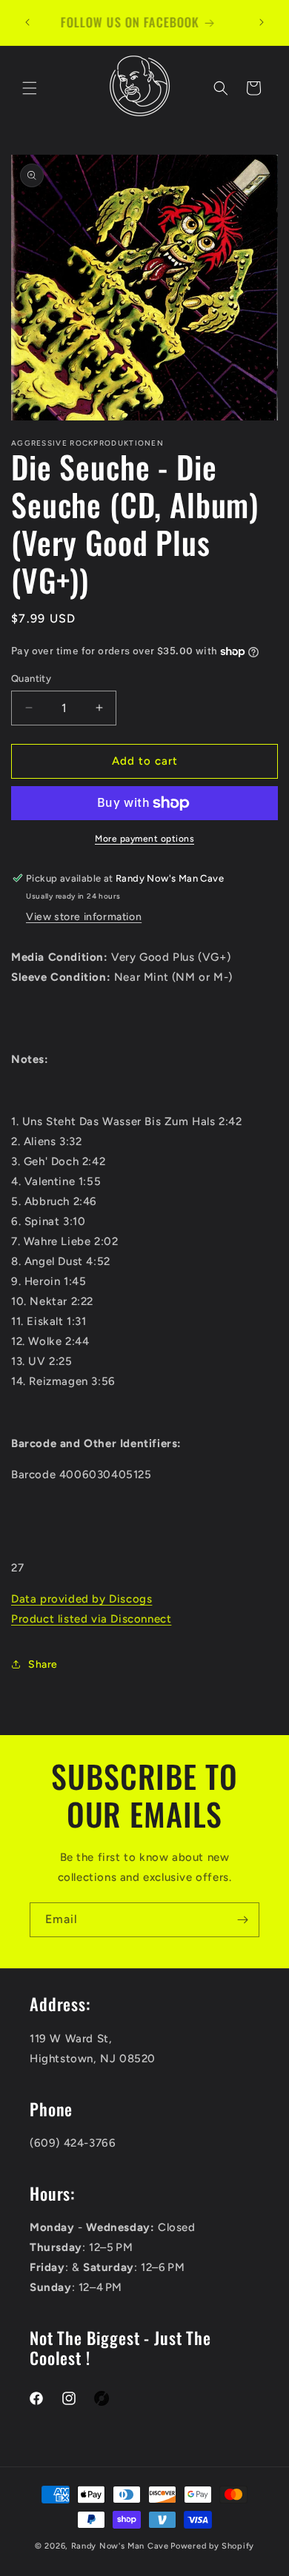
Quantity (31, 678)
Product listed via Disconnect (91, 1619)
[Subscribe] (242, 1920)
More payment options (144, 839)
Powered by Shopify (212, 2546)
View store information (84, 917)
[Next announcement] (262, 22)
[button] (30, 88)
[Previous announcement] (27, 22)
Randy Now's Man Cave (120, 2546)
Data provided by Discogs (82, 1599)
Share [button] (43, 1664)
